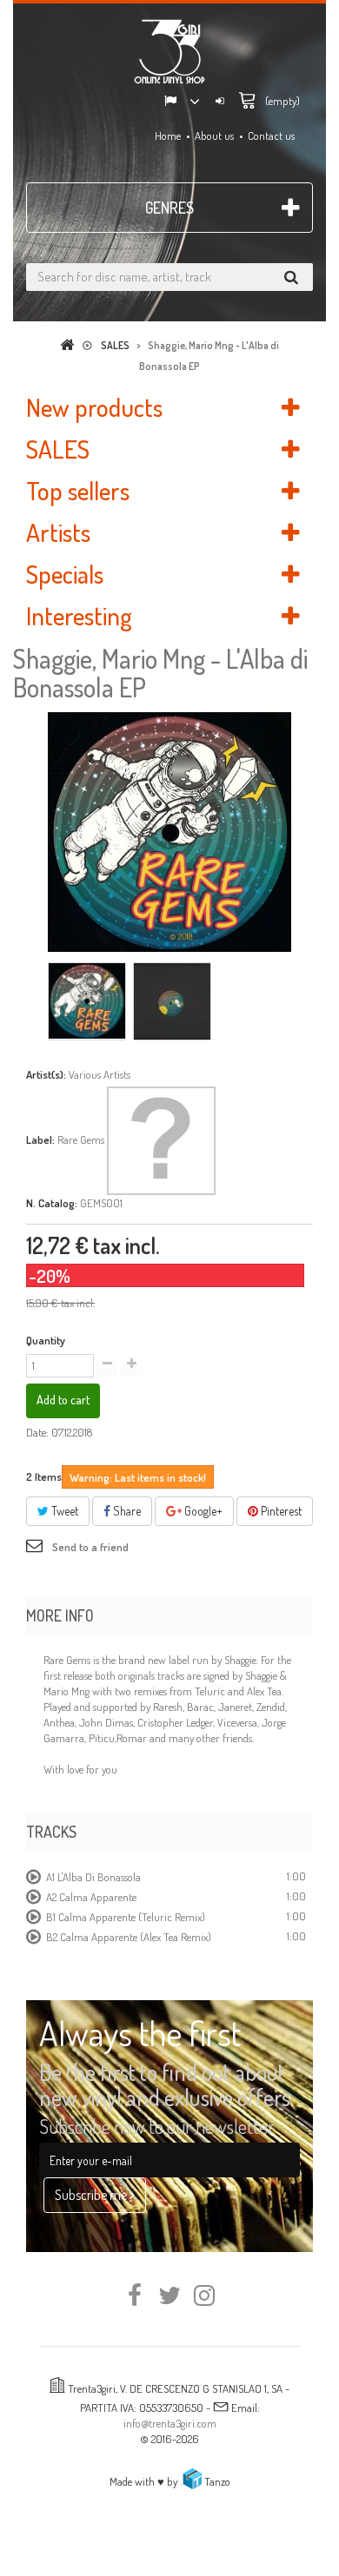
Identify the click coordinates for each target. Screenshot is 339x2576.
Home (168, 135)
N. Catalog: (52, 1203)
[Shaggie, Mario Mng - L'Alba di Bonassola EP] (87, 1001)
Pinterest (280, 1511)
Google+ (202, 1511)
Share (126, 1511)
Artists (58, 532)
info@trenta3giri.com (170, 2423)
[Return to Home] (70, 345)
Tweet (63, 1511)
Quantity (46, 1340)
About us (214, 135)
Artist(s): (46, 1074)
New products (94, 407)
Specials (65, 574)
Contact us (271, 135)
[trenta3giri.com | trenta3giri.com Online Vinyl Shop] (169, 51)
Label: (40, 1139)
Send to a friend (90, 1547)
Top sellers (78, 490)
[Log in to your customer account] (220, 102)
